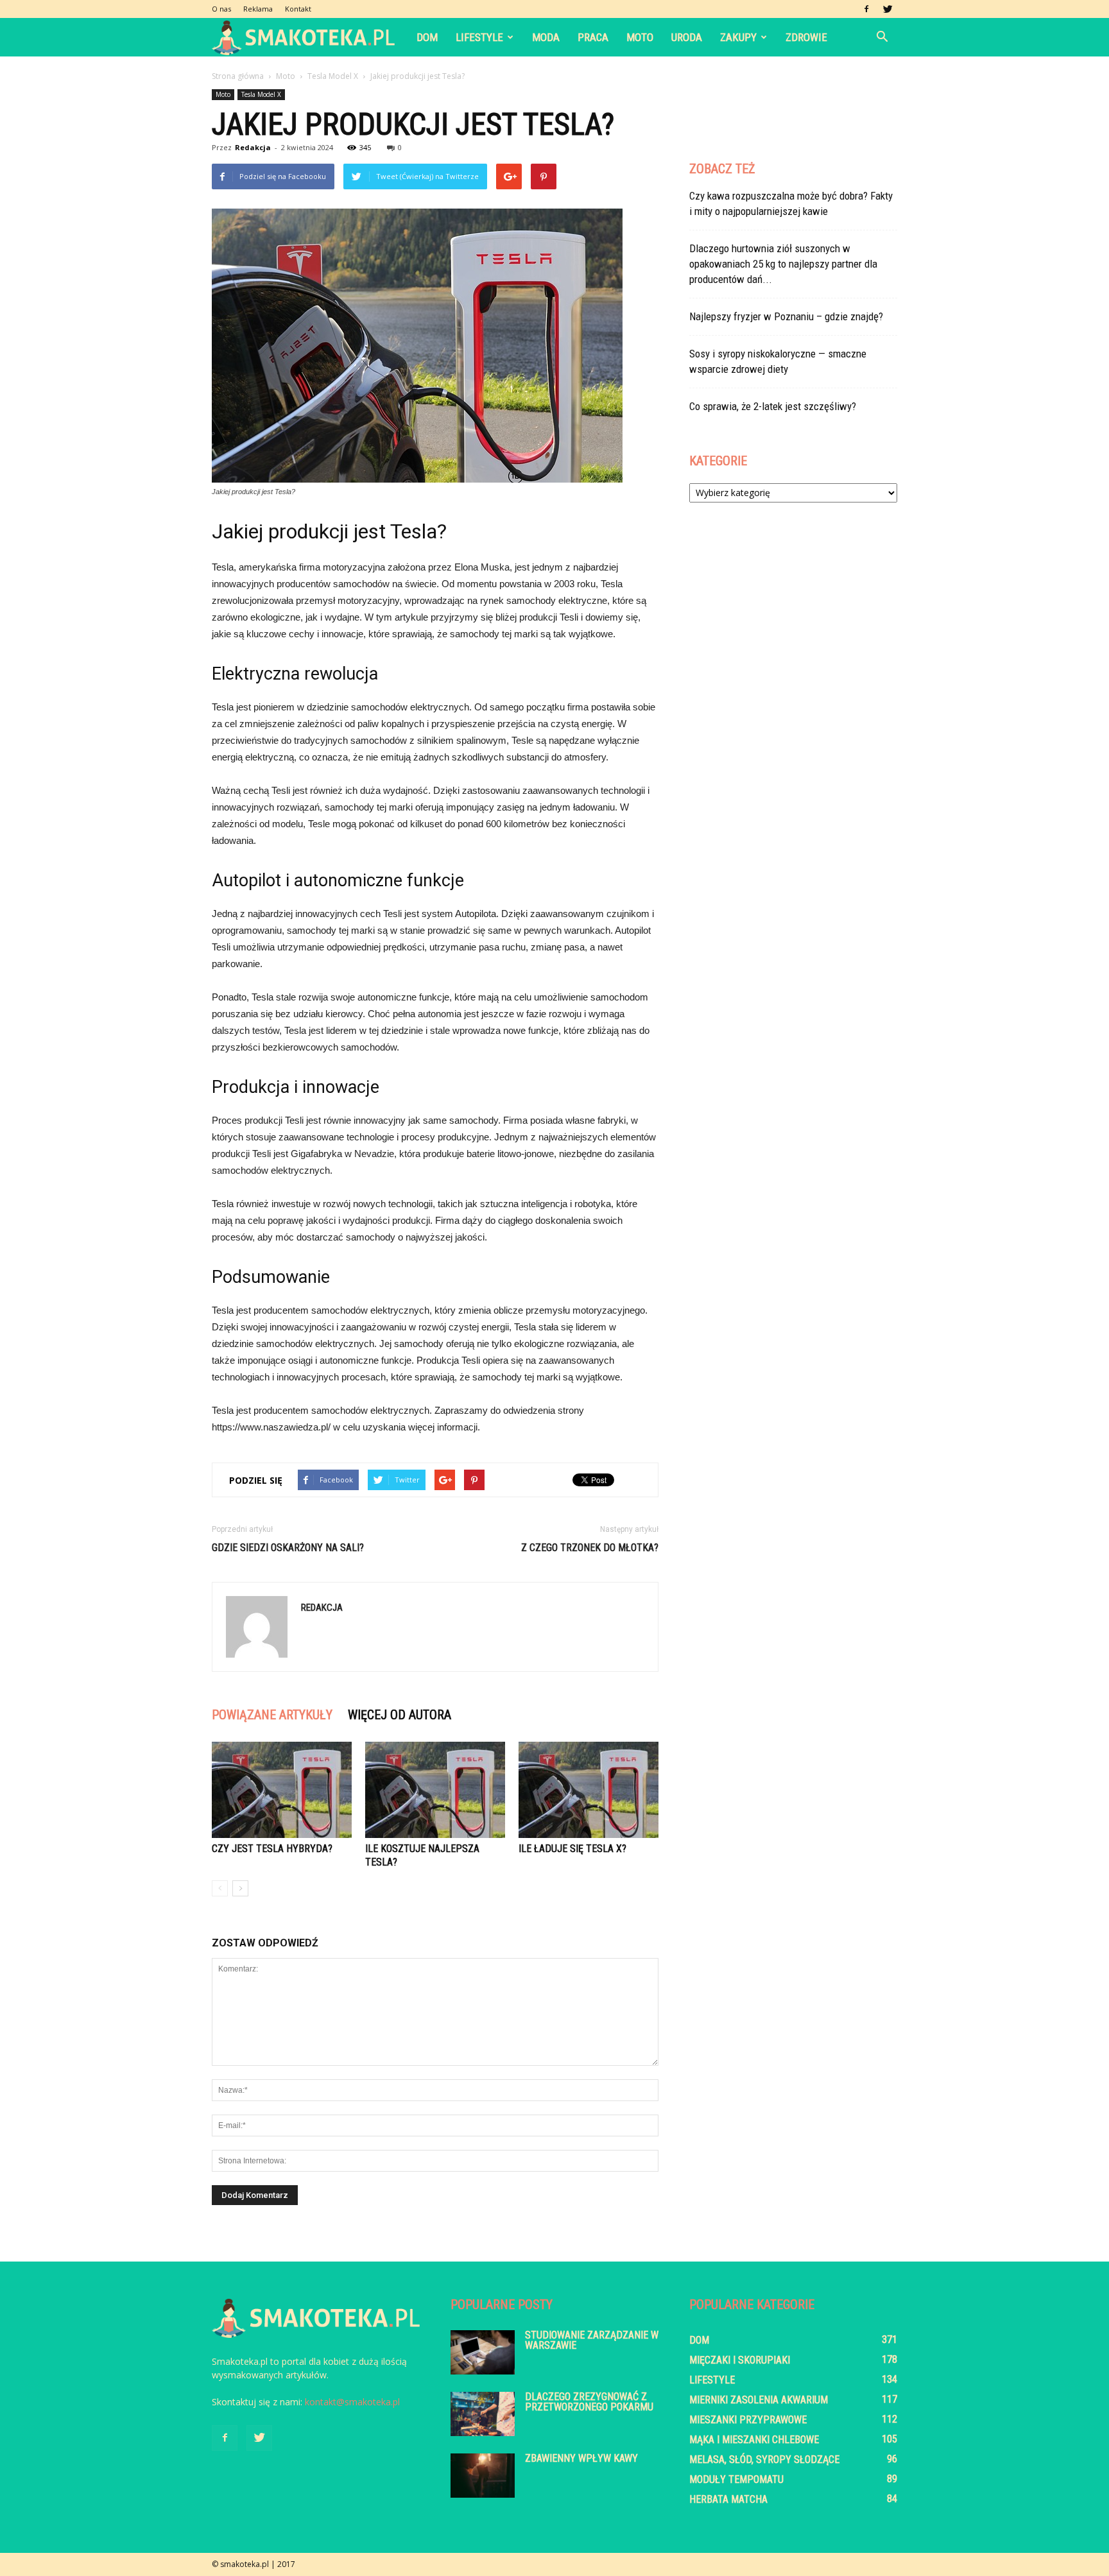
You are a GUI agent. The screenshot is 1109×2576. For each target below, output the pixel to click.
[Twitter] (888, 9)
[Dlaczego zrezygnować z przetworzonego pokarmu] (483, 2414)
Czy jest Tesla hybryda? (272, 1849)
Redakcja (253, 147)
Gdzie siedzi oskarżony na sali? (288, 1548)
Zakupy (738, 37)
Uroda (687, 37)
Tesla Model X (261, 94)
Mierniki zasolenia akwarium (759, 2400)
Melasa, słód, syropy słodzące (764, 2460)
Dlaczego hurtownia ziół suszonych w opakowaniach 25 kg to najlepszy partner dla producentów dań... (783, 264)
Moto (640, 37)
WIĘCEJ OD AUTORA (400, 1715)
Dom (427, 37)
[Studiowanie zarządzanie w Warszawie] (483, 2352)
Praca (593, 37)
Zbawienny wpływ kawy (581, 2458)
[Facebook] (866, 9)
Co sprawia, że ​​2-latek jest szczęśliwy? (773, 406)
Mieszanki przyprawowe (748, 2420)
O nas (221, 9)
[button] (882, 37)
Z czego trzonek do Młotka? (590, 1548)
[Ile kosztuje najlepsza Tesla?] (435, 1790)
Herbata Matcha (728, 2499)
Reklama (258, 9)
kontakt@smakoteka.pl (352, 2402)
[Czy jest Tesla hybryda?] (282, 1790)
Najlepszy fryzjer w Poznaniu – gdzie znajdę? (786, 316)
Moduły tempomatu (736, 2479)
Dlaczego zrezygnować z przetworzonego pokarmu (589, 2402)
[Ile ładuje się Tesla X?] (589, 1790)
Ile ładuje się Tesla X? (572, 1849)
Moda (546, 37)
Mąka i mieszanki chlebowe (754, 2440)
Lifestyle (479, 37)
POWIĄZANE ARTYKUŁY (272, 1715)
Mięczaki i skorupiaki (740, 2360)
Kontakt (298, 9)
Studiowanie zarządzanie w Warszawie (592, 2340)
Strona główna (238, 76)
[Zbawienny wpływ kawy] (483, 2476)
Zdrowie (806, 37)
